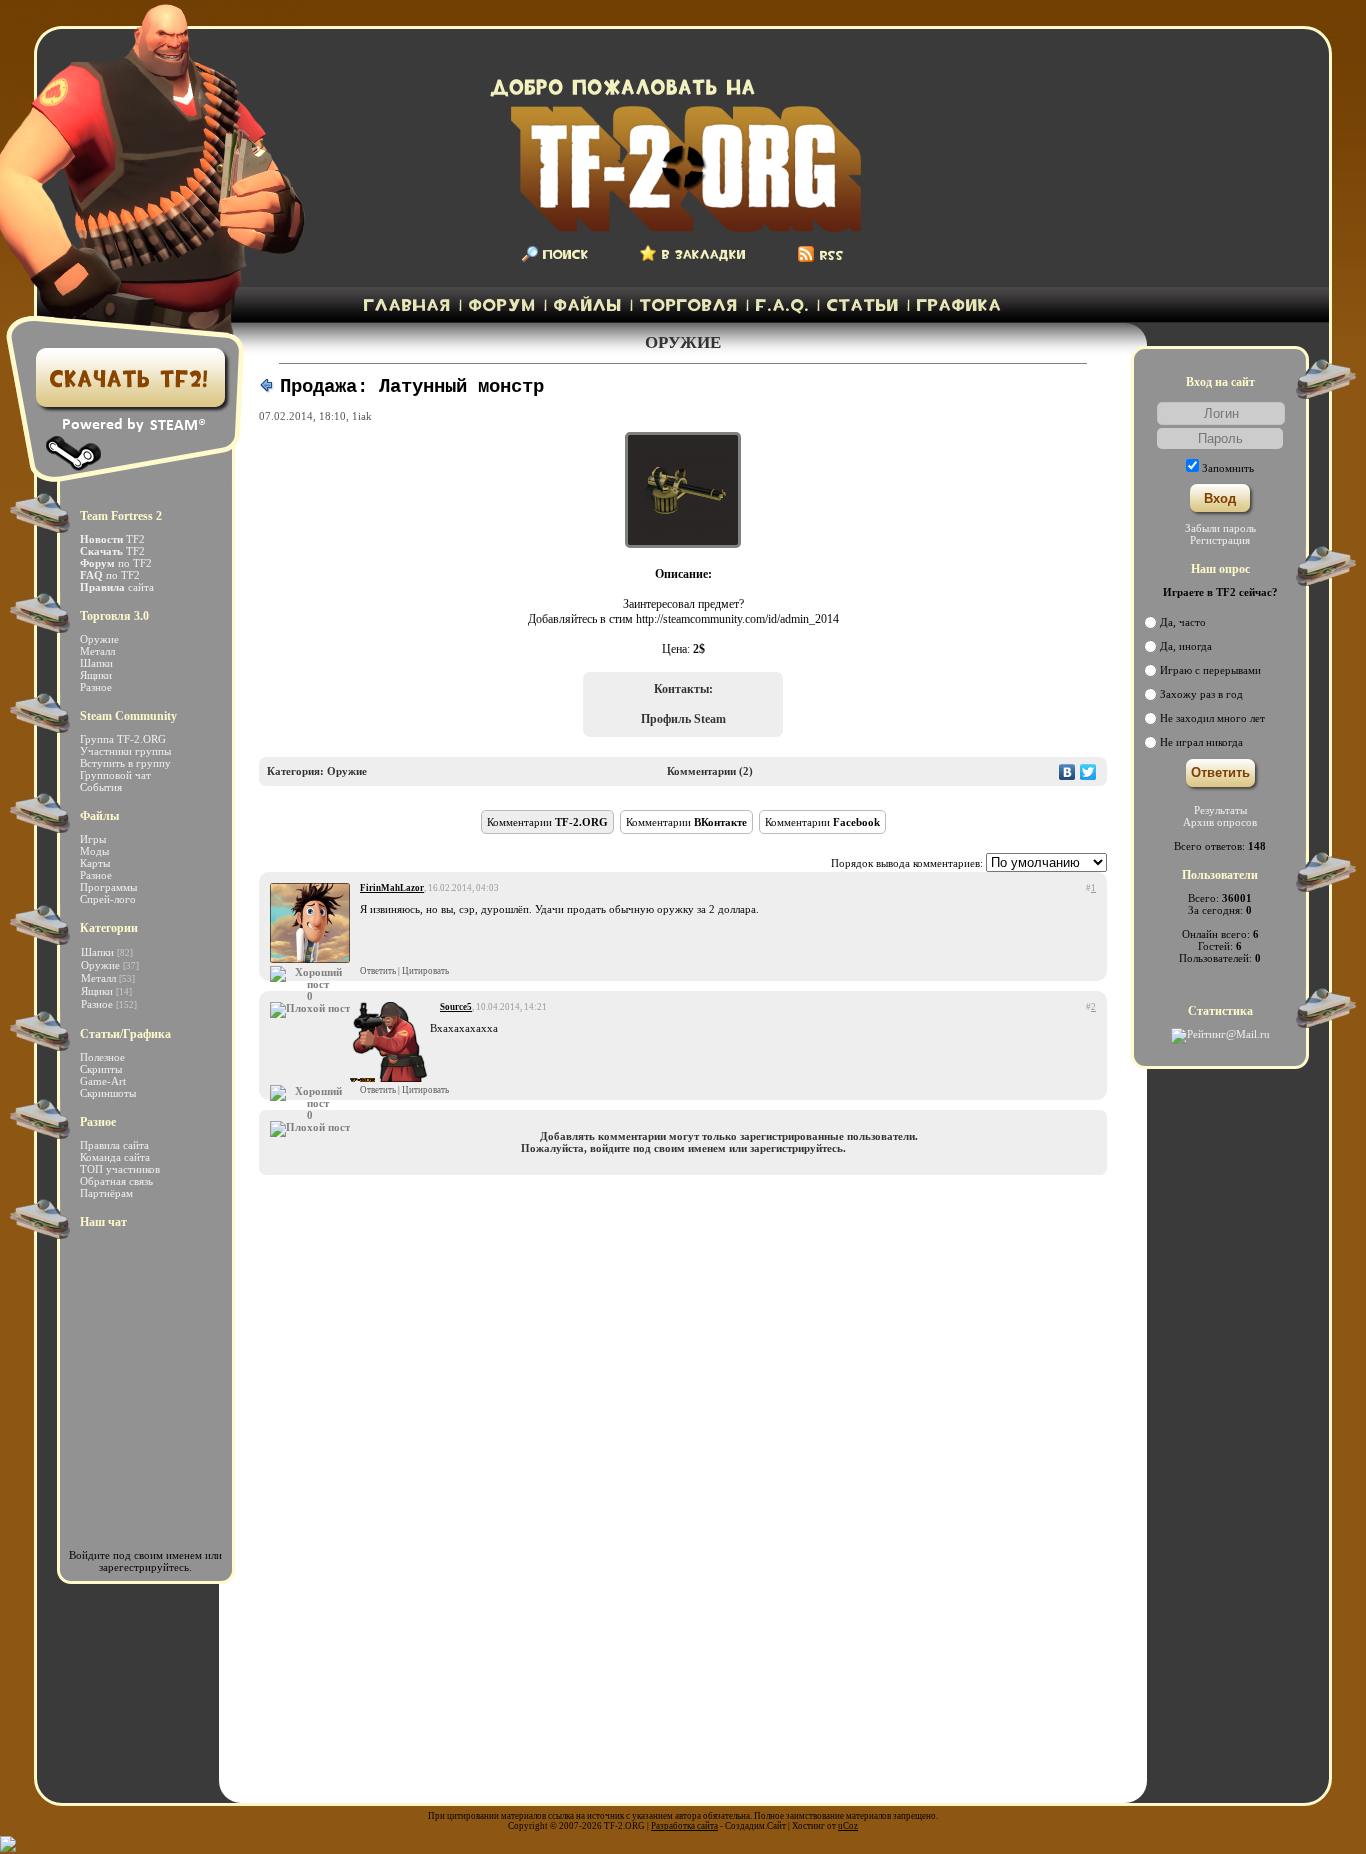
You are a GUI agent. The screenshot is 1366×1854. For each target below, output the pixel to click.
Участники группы (125, 751)
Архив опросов (1220, 822)
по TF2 (116, 563)
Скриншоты (108, 1093)
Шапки (96, 663)
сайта (117, 587)
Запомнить (1228, 468)
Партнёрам (106, 1193)
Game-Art (103, 1081)
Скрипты (101, 1069)
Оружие (99, 639)
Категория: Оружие (317, 771)
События (101, 787)
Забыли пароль (1220, 528)
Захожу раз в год (1201, 694)
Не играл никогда (1201, 742)
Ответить (378, 971)
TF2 (112, 539)
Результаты (1220, 810)
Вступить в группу (125, 763)
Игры (93, 839)
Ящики (96, 675)
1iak (362, 416)
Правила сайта (114, 1145)
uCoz (848, 1826)
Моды (94, 851)
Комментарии (547, 822)
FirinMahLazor (392, 888)
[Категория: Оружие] (267, 390)
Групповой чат (115, 775)
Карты (95, 863)
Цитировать (425, 971)
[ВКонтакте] (1067, 778)
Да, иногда (1186, 646)
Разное (96, 687)
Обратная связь (116, 1181)
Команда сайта (115, 1157)
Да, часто (1183, 622)
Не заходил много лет (1212, 718)
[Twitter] (1088, 778)
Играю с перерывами (1210, 670)
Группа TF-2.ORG (123, 739)
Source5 (456, 1007)
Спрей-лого (108, 899)
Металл (97, 651)
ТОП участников (120, 1169)
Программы (108, 887)
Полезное (102, 1057)
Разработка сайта (684, 1826)
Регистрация (1220, 540)
